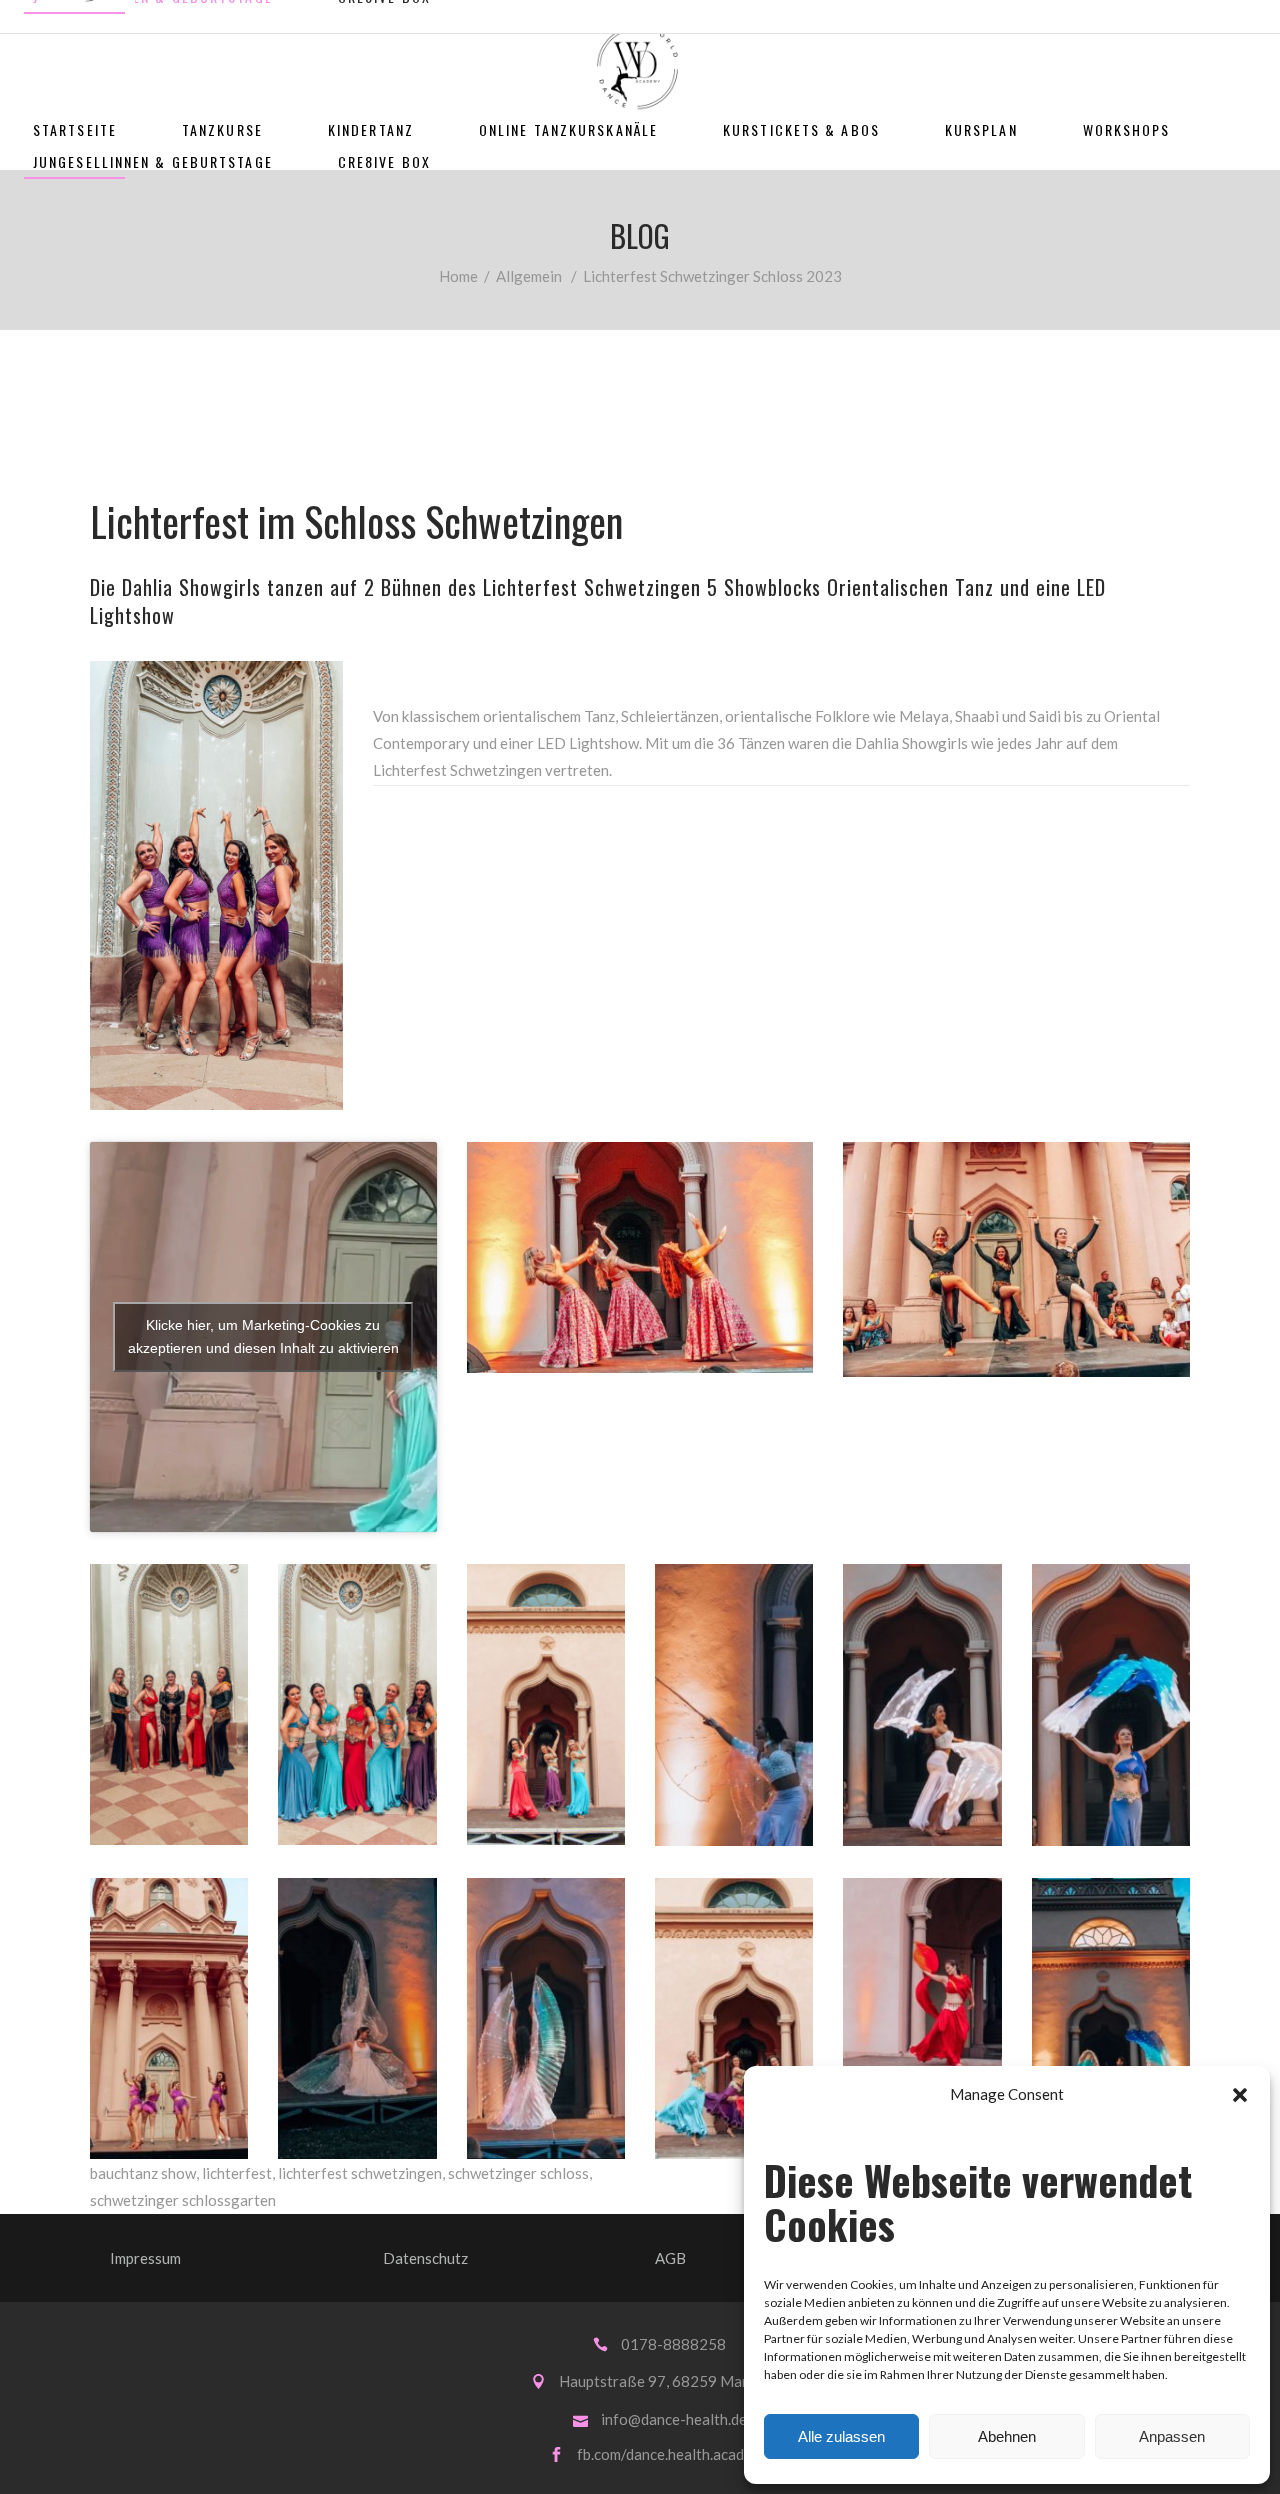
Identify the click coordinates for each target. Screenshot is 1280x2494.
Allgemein (529, 276)
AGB (670, 2258)
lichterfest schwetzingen (360, 2173)
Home (458, 276)
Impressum (145, 2258)
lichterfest (237, 2173)
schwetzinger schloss (518, 2173)
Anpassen (1172, 2436)
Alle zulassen (841, 2436)
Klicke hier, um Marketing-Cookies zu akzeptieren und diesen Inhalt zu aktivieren (263, 1336)
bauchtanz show (143, 2173)
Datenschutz (425, 2258)
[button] (1240, 2095)
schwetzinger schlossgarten (183, 2200)
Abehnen (1007, 2436)
